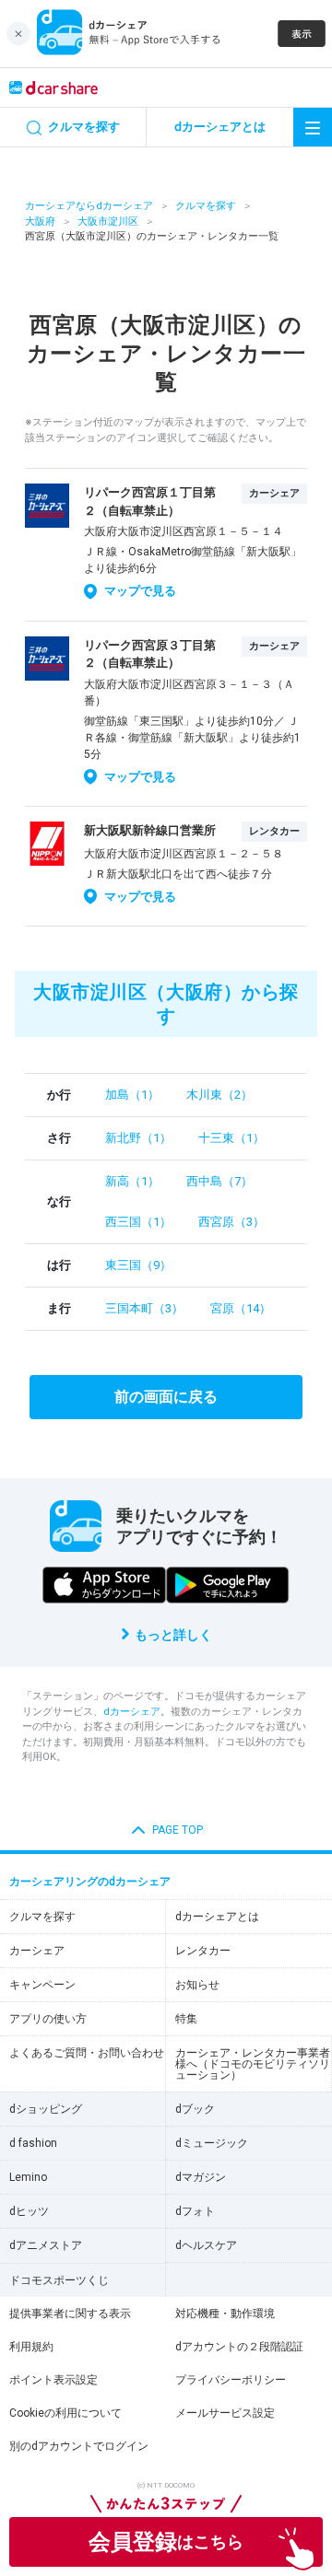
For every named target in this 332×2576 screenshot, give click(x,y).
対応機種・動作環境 (225, 2314)
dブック (195, 2109)
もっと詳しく (173, 1635)
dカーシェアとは (217, 1917)
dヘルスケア (206, 2245)
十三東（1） (231, 1138)
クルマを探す (206, 206)
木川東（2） (219, 1095)
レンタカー (203, 1951)
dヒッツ (29, 2211)
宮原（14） (241, 1308)
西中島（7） (219, 1181)
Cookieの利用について (65, 2413)
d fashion (33, 2143)
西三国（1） (138, 1222)
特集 (186, 2019)
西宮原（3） (231, 1222)
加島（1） (132, 1095)
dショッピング (46, 2109)
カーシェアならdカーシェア (89, 206)
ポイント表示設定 (53, 2380)
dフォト (195, 2211)
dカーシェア (132, 1712)
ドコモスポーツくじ (59, 2280)
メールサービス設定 (225, 2413)
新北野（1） (138, 1138)
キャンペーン (42, 1985)
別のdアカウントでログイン (79, 2446)
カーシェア (37, 1951)
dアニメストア (46, 2245)
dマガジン (201, 2177)
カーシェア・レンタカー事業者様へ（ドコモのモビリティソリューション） (253, 2064)
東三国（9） (138, 1265)
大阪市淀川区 (108, 221)
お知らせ (197, 1985)
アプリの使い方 (48, 2019)
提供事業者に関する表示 (70, 2314)
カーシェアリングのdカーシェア (90, 1882)
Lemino (28, 2177)
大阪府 (40, 221)
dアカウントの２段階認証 (239, 2347)
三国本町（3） (144, 1308)
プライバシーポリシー (231, 2380)
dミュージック (212, 2143)
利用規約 (31, 2347)
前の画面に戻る (166, 1397)
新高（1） (132, 1181)
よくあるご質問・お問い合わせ (87, 2053)
